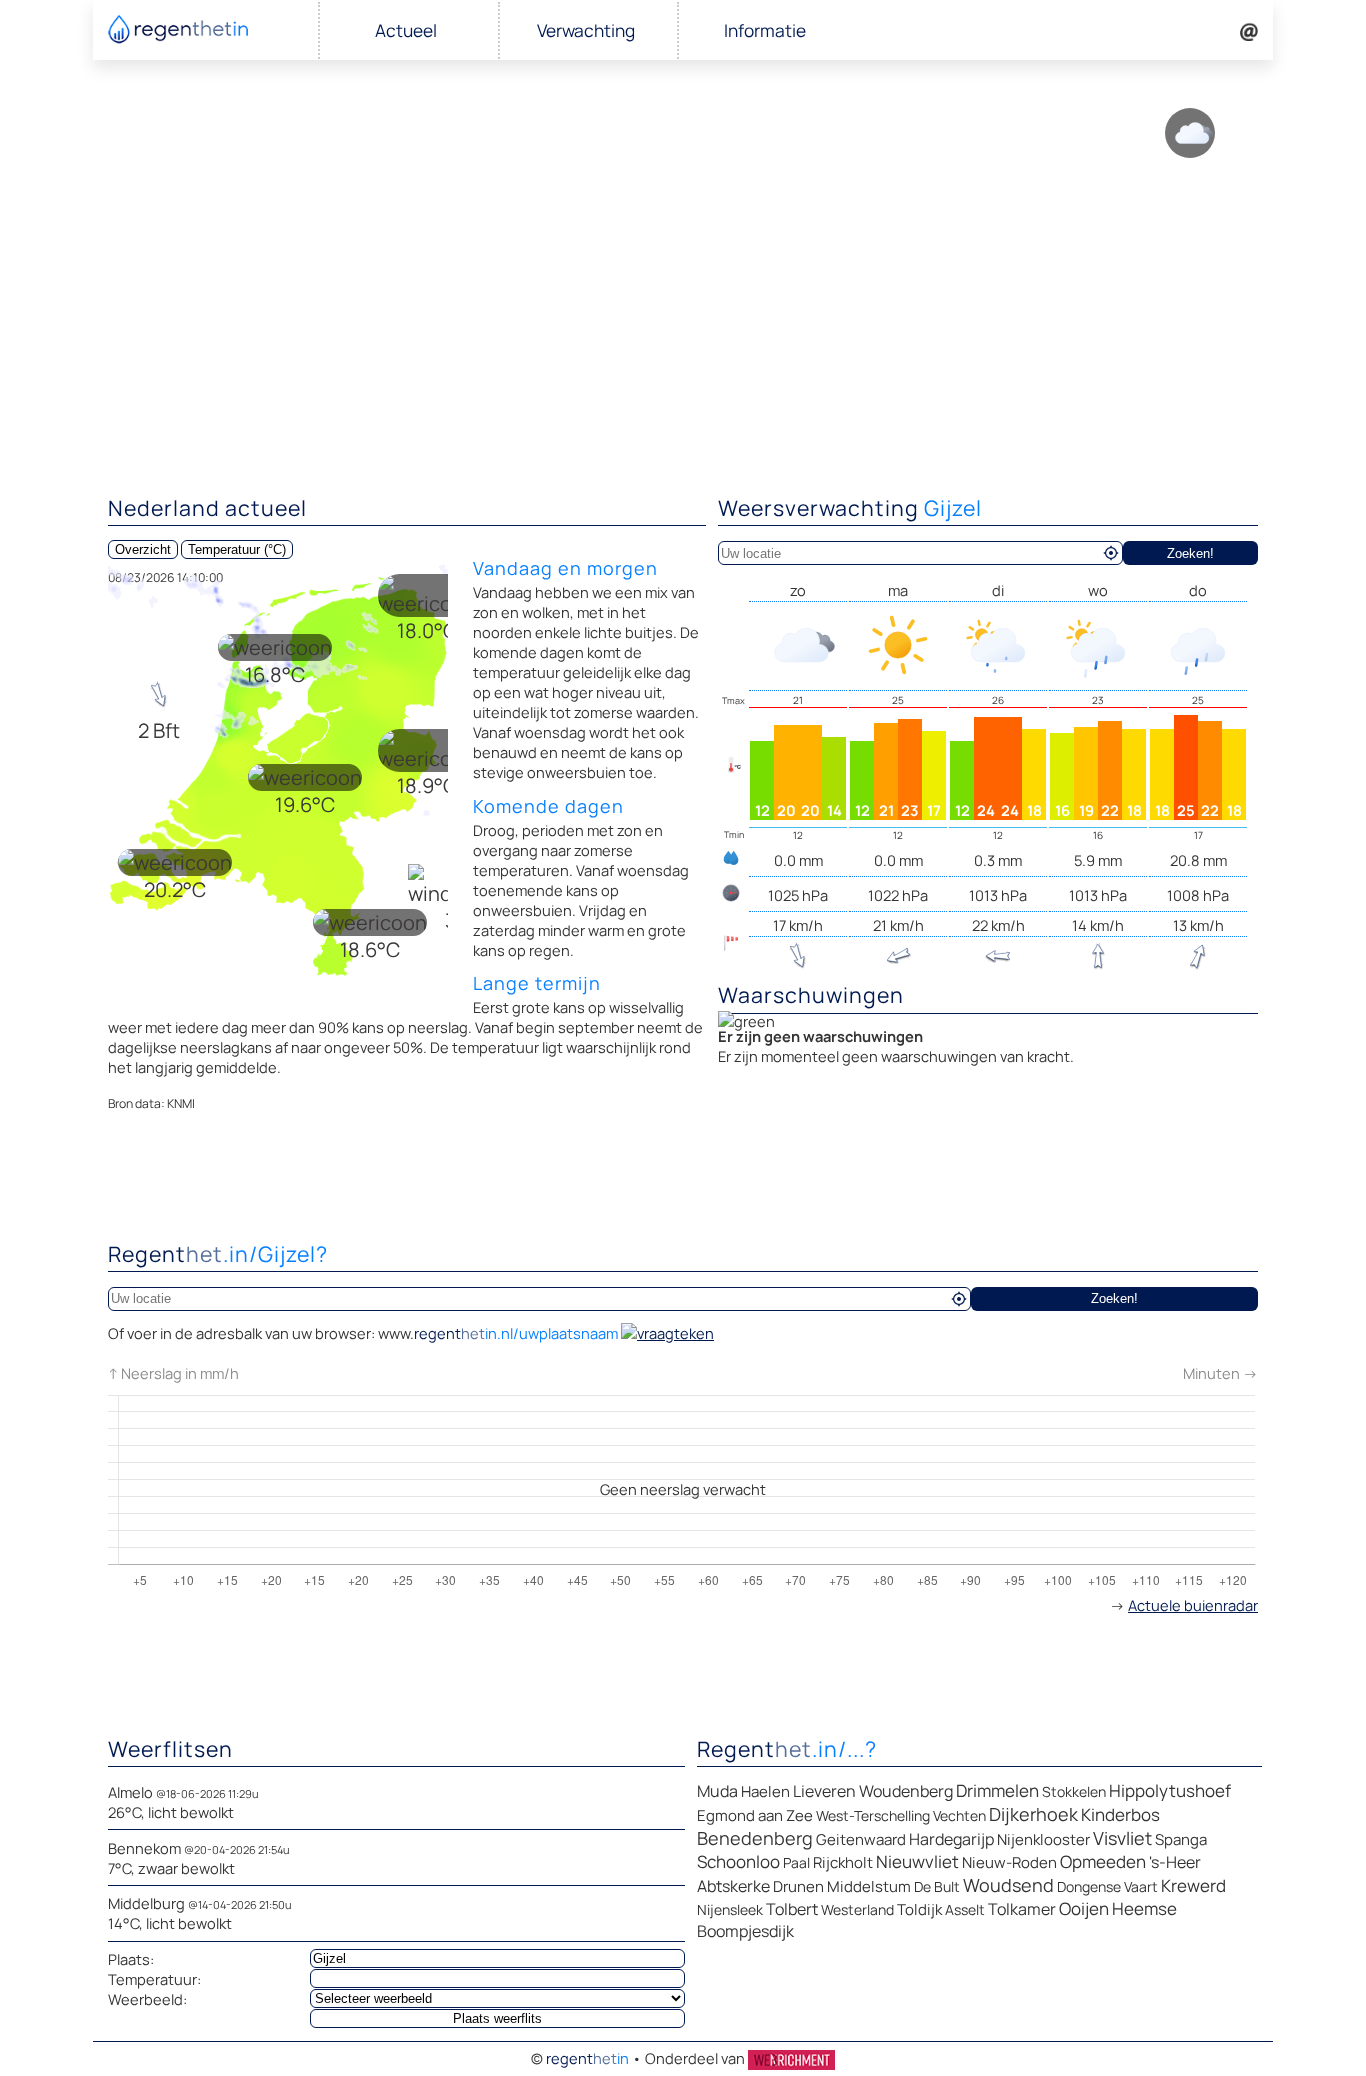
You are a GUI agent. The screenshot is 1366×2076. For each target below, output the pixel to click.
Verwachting (586, 30)
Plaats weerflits (497, 2018)
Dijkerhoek (1033, 1814)
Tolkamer (1022, 1909)
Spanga (1181, 1839)
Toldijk (919, 1909)
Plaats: (131, 1959)
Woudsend (1008, 1885)
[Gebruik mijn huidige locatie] (1111, 553)
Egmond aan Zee (755, 1815)
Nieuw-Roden (1009, 1862)
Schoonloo (738, 1861)
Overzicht (143, 549)
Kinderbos (1120, 1814)
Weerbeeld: (147, 1999)
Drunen (798, 1886)
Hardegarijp (951, 1839)
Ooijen (1084, 1908)
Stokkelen (1074, 1791)
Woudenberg (906, 1791)
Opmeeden (1103, 1861)
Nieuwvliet (917, 1861)
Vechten (959, 1815)
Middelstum (869, 1886)
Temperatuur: (154, 1979)
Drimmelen (997, 1790)
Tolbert (792, 1909)
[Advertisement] (683, 330)
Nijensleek (730, 1909)
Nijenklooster (1043, 1839)
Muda (717, 1791)
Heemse (1144, 1908)
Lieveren (824, 1791)
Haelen (765, 1791)
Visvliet (1122, 1838)
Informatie (765, 30)
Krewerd (1193, 1885)
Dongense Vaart (1107, 1886)
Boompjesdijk (745, 1931)
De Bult (937, 1886)
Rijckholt (843, 1862)
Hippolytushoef (1170, 1790)
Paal (796, 1862)
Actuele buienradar (1193, 1605)
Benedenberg (755, 1838)
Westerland (857, 1909)
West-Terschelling (873, 1815)
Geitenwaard (861, 1839)
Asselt (965, 1909)
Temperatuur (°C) (237, 549)
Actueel (406, 30)
